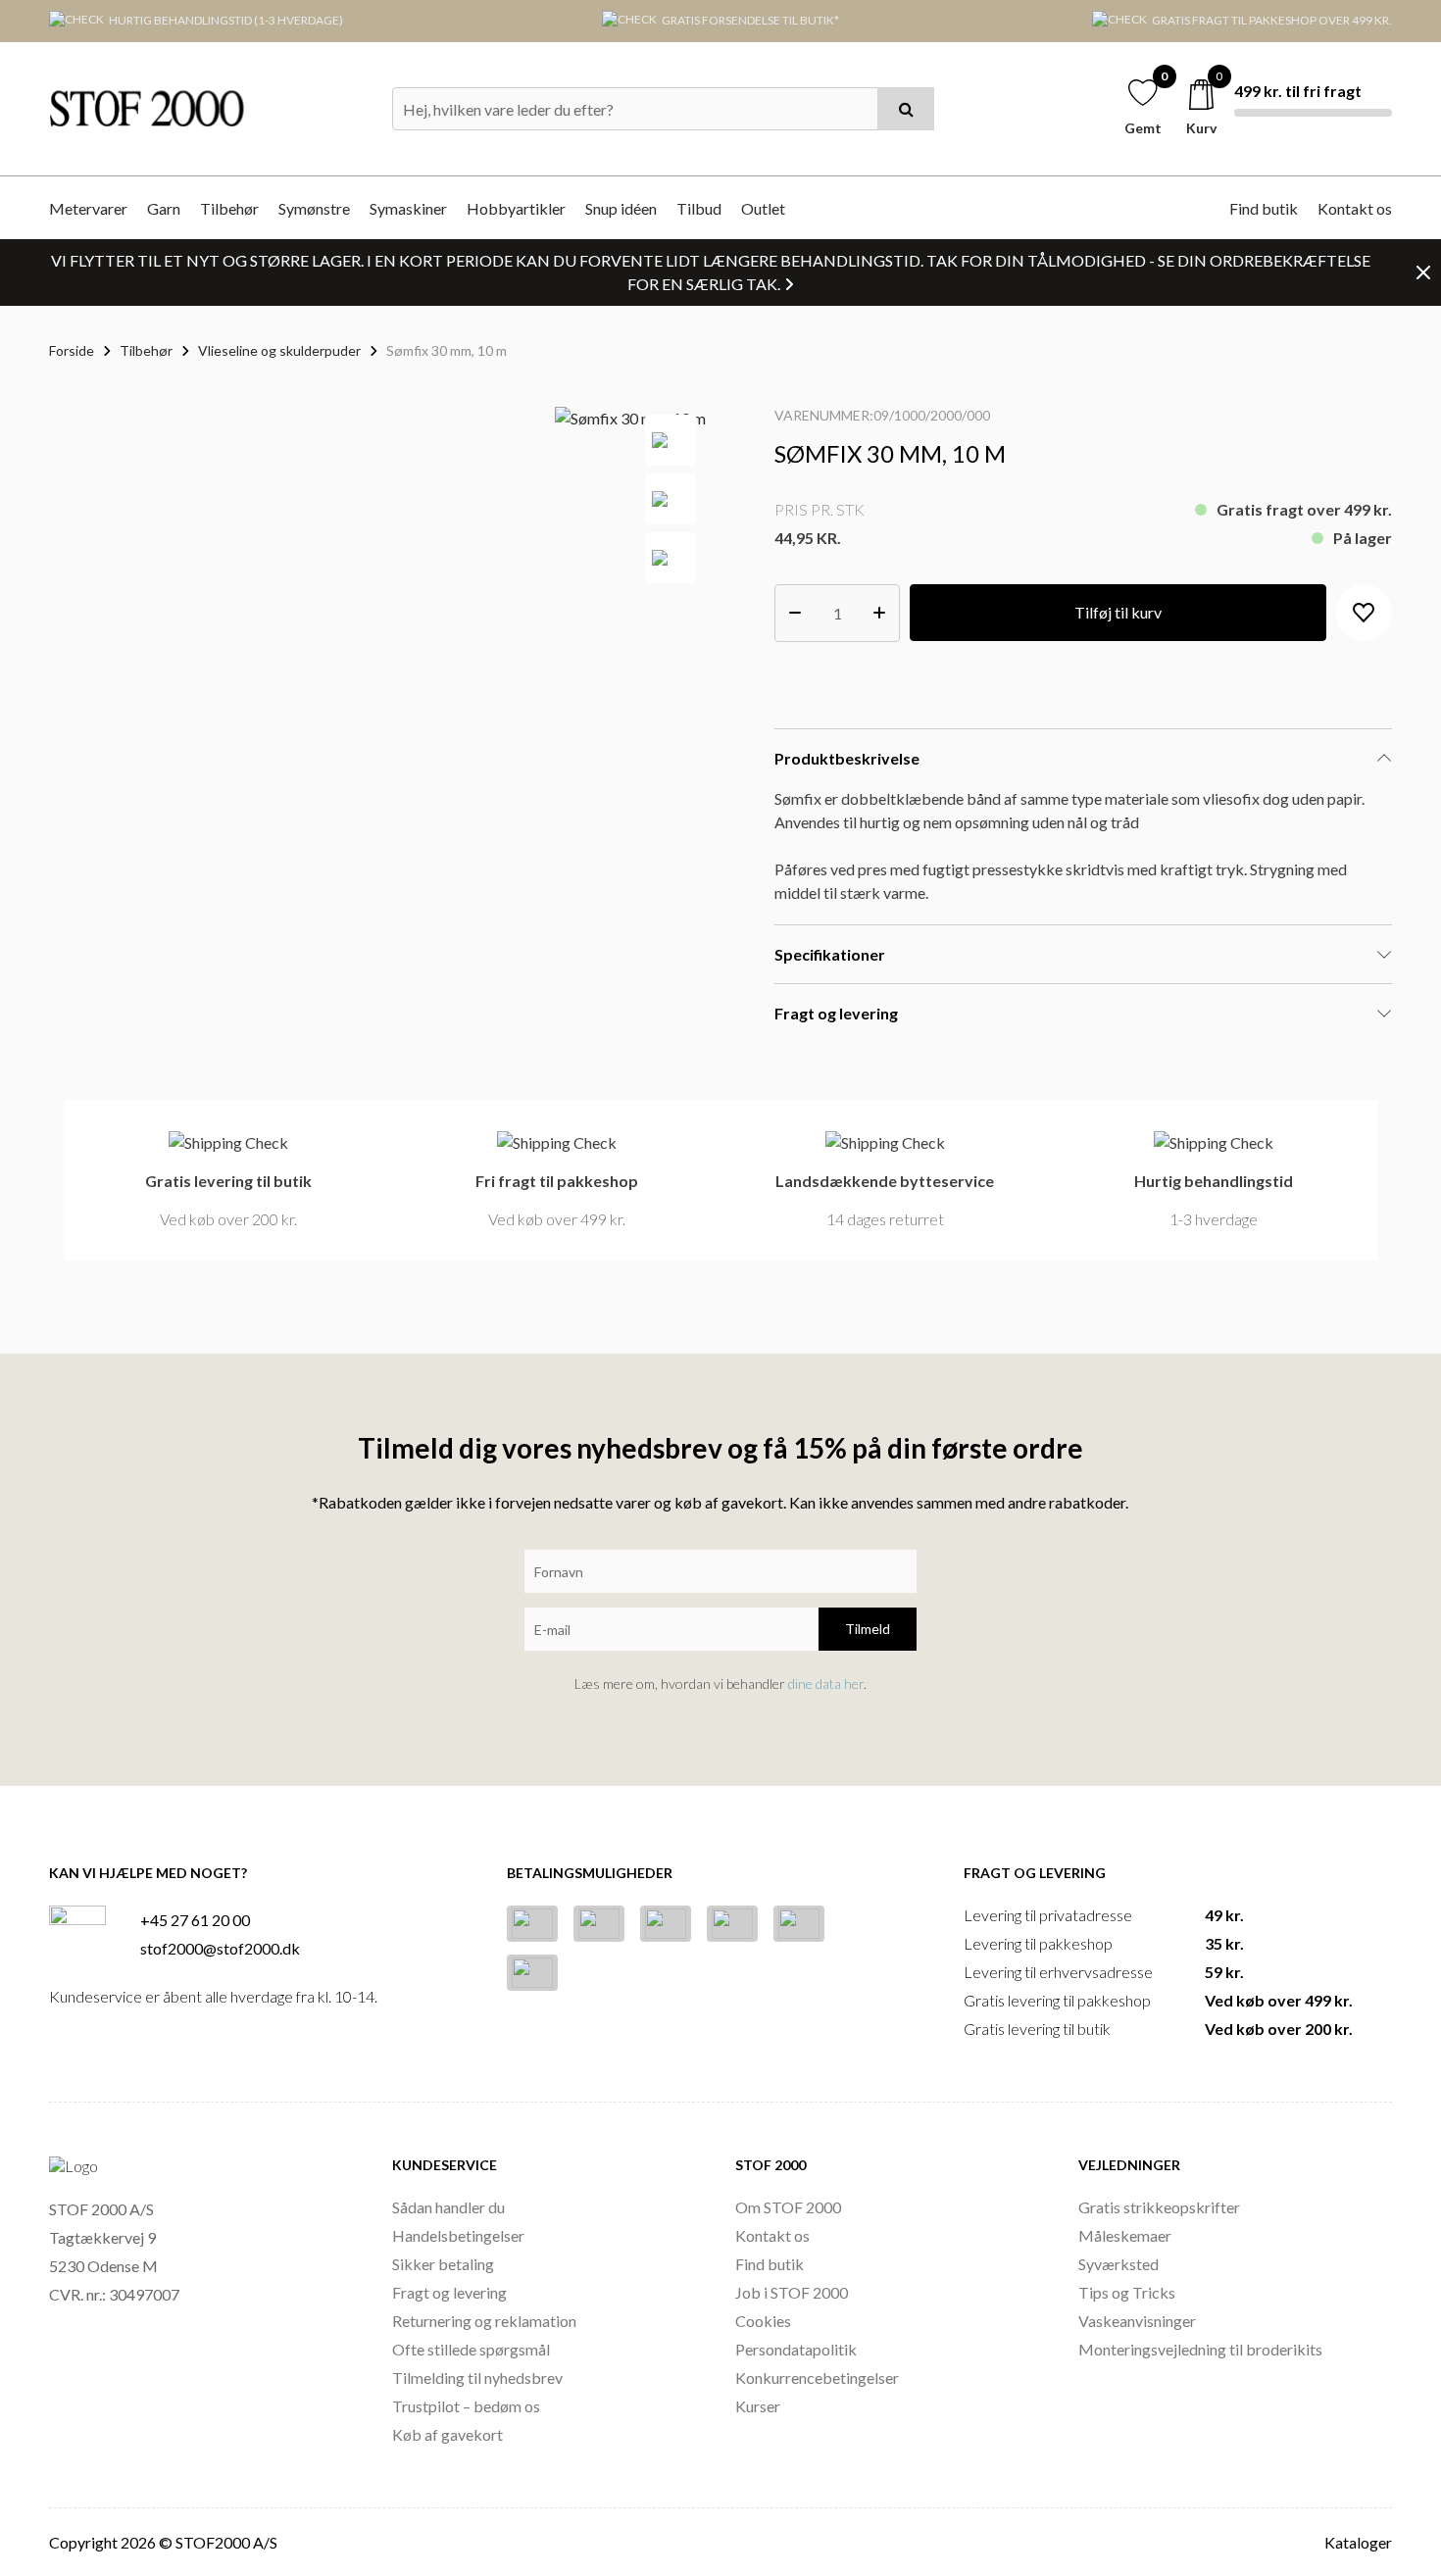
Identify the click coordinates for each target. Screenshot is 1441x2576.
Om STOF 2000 (788, 2207)
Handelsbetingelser (458, 2235)
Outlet (763, 208)
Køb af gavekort (447, 2434)
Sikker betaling (443, 2264)
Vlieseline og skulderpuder (279, 350)
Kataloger (1358, 2542)
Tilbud (699, 208)
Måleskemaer (1125, 2235)
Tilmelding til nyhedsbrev (477, 2378)
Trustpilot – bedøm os (466, 2406)
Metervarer (88, 208)
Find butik (1264, 208)
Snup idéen (621, 208)
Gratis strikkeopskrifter (1159, 2207)
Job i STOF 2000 (792, 2292)
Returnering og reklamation (484, 2321)
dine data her (826, 1684)
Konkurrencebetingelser (817, 2378)
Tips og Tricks (1127, 2292)
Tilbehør (229, 208)
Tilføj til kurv (1118, 612)
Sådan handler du (448, 2207)
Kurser (758, 2406)
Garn (164, 208)
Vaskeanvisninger (1137, 2321)
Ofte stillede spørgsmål (471, 2349)
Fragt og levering (449, 2292)
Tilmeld (868, 1629)
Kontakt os (1355, 208)
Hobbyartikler (516, 208)
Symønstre (314, 208)
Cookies (763, 2321)
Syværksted (1118, 2264)
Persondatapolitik (796, 2349)
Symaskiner (408, 208)
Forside (72, 350)
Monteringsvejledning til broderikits (1200, 2349)
